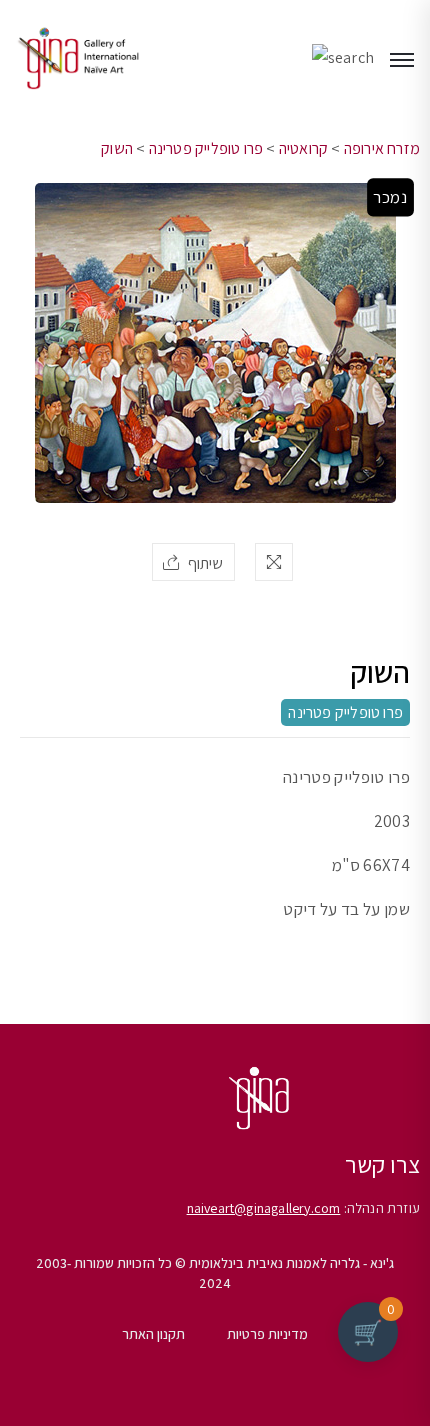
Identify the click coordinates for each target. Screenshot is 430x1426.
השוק (117, 148)
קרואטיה (303, 148)
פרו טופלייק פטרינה (206, 148)
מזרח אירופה (382, 148)
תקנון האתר (153, 1334)
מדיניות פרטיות (267, 1334)
